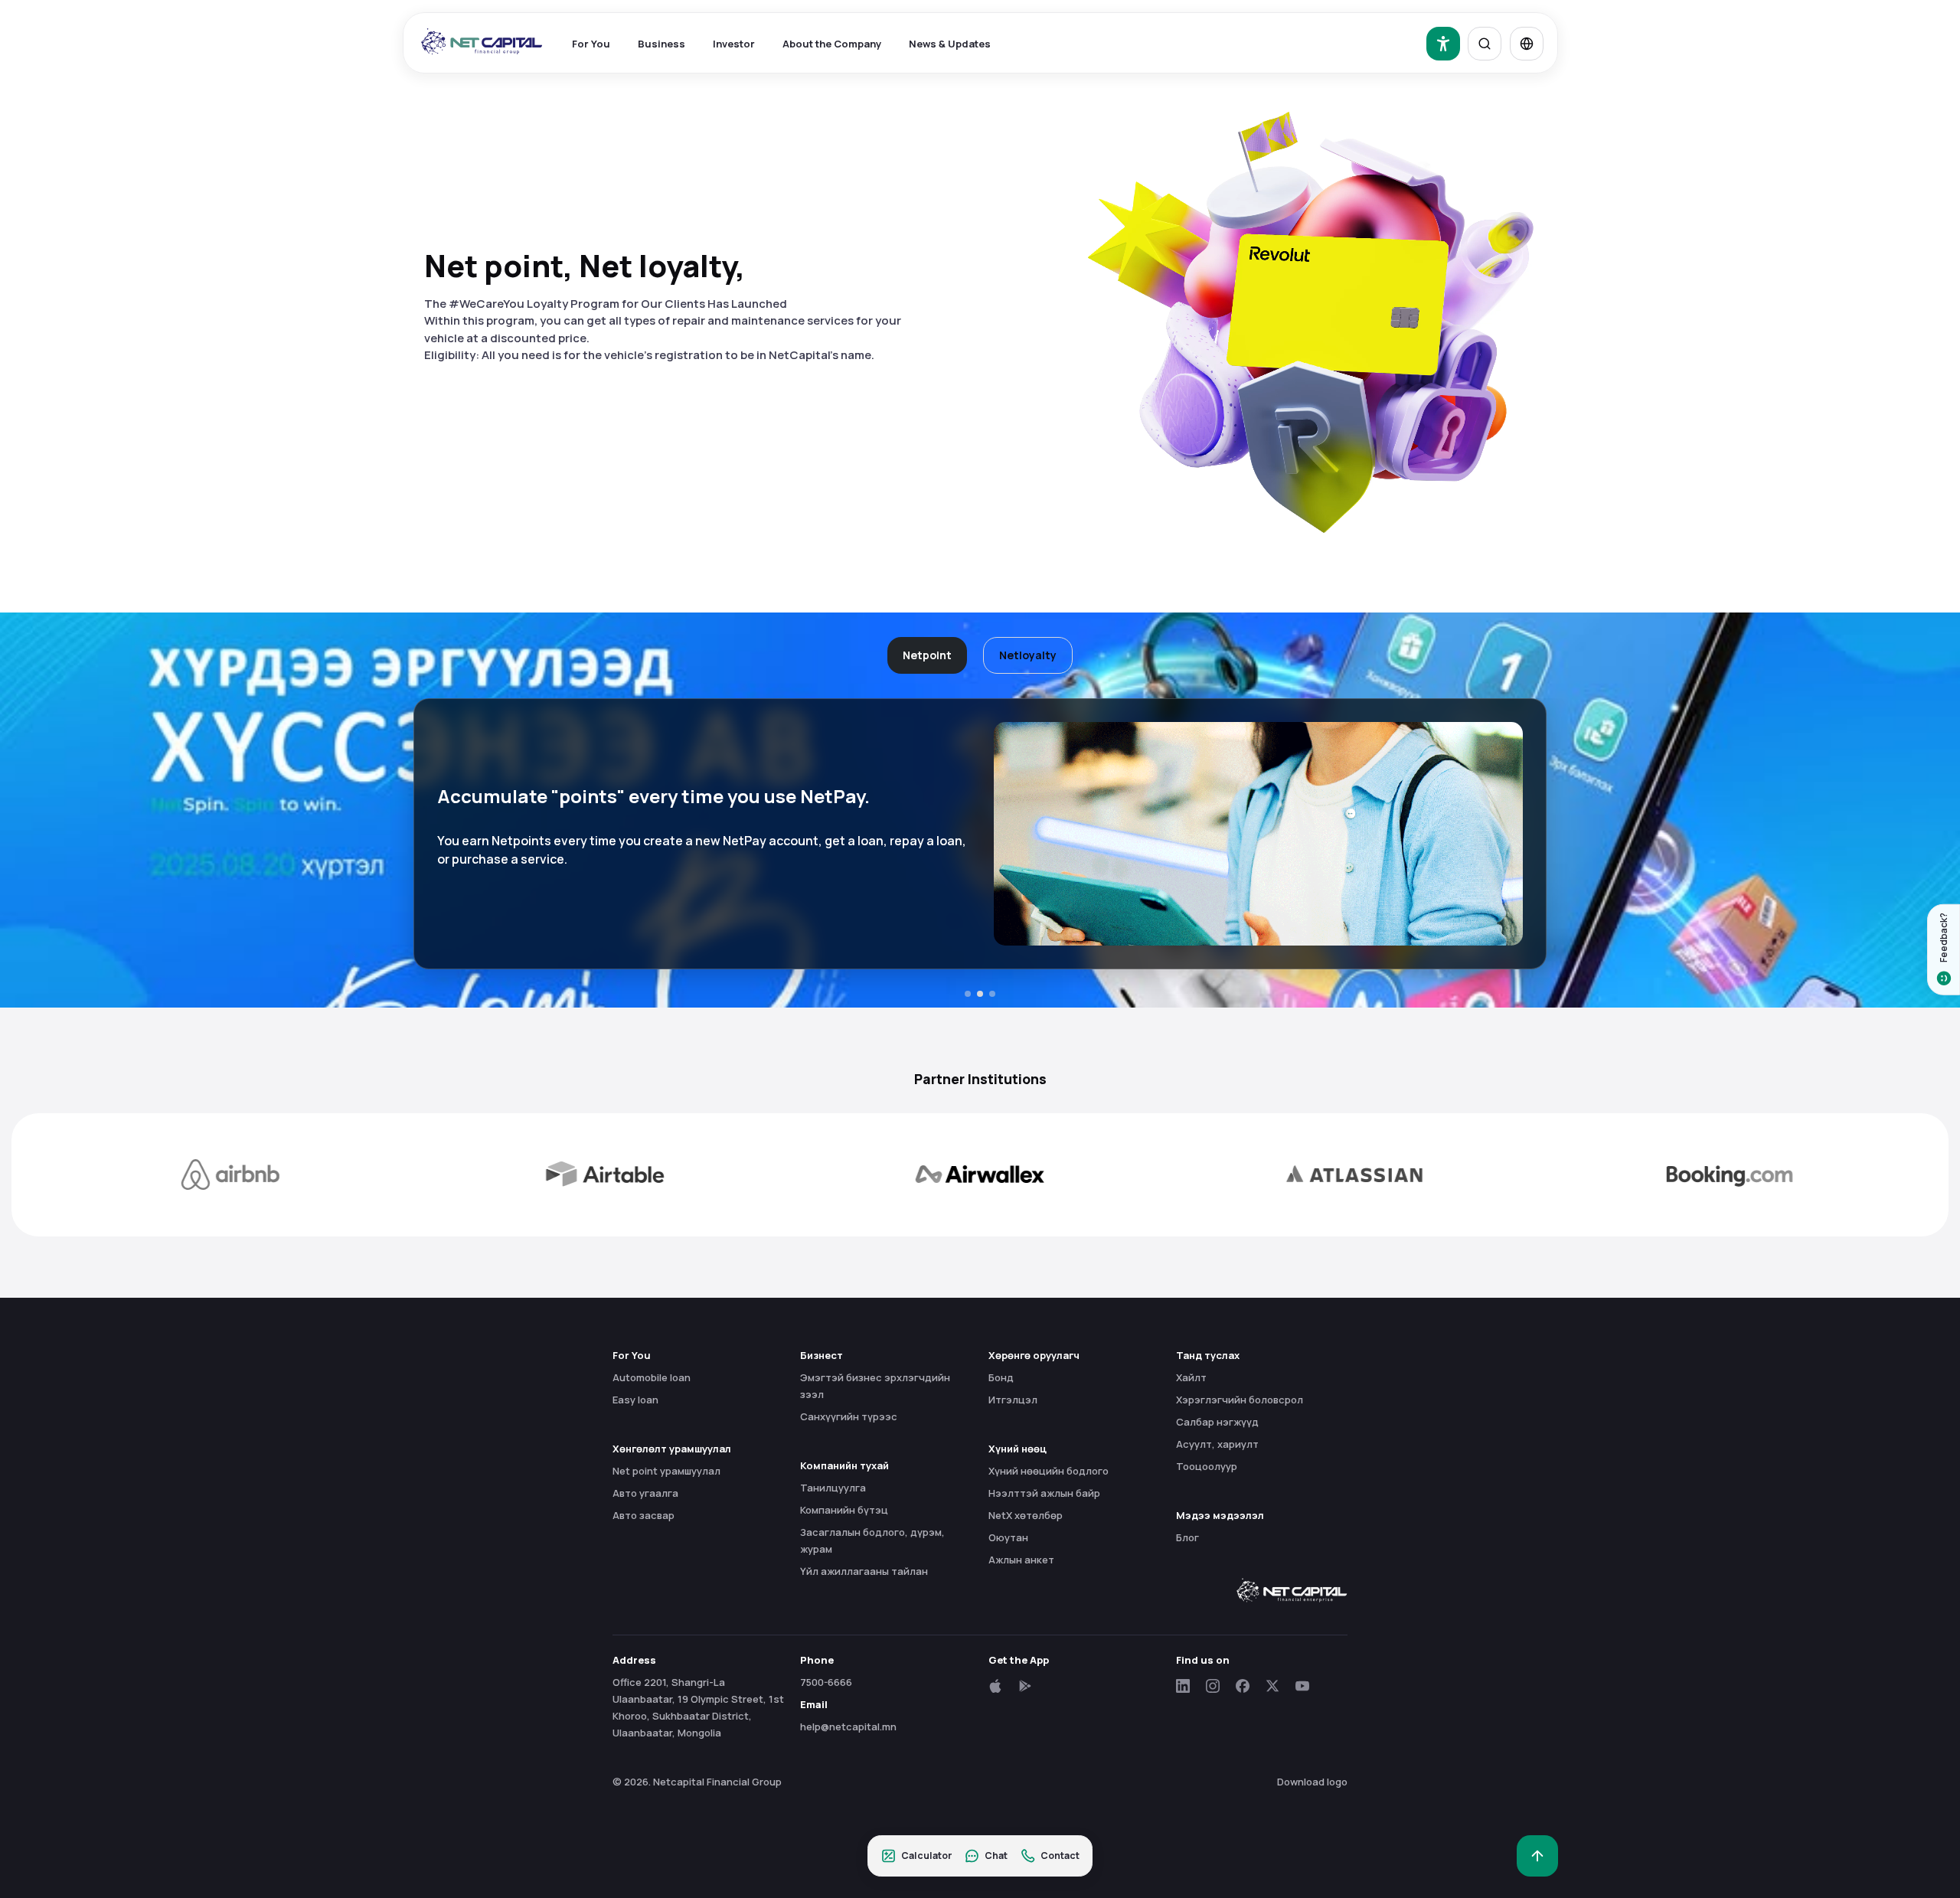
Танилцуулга (833, 1488)
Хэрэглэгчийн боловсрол (1240, 1400)
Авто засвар (644, 1515)
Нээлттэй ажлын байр (1044, 1493)
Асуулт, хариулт (1217, 1444)
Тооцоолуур (1207, 1466)
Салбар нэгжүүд (1217, 1422)
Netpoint (927, 655)
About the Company (832, 44)
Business (661, 44)
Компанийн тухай (844, 1465)
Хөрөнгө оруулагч (1034, 1355)
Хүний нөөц (1018, 1449)
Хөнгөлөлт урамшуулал (672, 1449)
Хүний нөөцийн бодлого (1049, 1471)
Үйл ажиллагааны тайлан (864, 1571)
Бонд (1001, 1377)
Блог (1187, 1537)
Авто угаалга (645, 1493)
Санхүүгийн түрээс (849, 1416)
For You (591, 44)
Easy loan (635, 1400)
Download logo (1312, 1782)
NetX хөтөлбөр (1026, 1515)
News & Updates (950, 44)
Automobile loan (652, 1377)
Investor (734, 44)
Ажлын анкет (1021, 1560)
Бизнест (822, 1355)
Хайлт (1191, 1377)
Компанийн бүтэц (844, 1510)
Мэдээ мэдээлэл (1220, 1515)
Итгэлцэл (1013, 1400)
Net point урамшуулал (666, 1471)
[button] (968, 994)
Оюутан (1008, 1537)
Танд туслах (1208, 1355)
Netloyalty (1028, 655)
